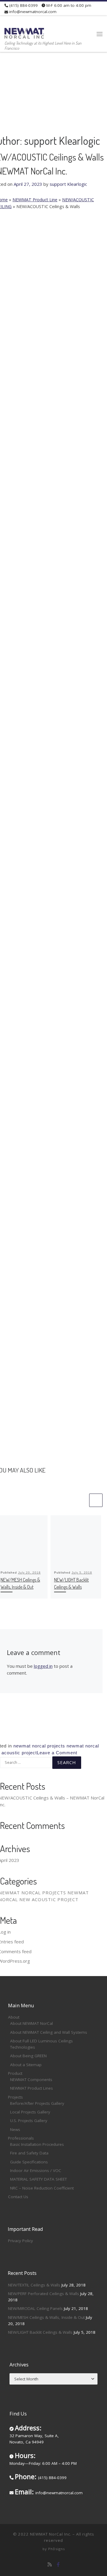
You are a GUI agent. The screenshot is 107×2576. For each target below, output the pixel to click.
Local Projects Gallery (30, 2112)
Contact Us (18, 2197)
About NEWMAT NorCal (32, 2023)
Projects (15, 2097)
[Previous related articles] (96, 1487)
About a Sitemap (26, 2065)
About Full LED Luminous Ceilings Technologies (41, 2044)
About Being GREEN (28, 2056)
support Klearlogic (68, 184)
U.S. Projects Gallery (29, 2121)
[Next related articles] (96, 1500)
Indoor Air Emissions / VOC (36, 2170)
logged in (43, 1666)
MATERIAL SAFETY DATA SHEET (38, 2179)
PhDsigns (56, 2549)
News (15, 2129)
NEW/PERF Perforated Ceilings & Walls (44, 2294)
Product (15, 2073)
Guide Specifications (29, 2162)
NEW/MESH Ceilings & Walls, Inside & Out (46, 2317)
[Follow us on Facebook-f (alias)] (58, 2565)
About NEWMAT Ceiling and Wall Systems (49, 2032)
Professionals (21, 2138)
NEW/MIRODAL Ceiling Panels (35, 2308)
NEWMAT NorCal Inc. (51, 2534)
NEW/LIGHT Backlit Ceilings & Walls (40, 2332)
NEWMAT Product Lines (32, 2088)
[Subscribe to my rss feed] (50, 2565)
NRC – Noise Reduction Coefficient (42, 2188)
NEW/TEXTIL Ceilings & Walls (34, 2285)
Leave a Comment (57, 1753)
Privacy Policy (21, 2241)
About (14, 2017)
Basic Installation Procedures (37, 2144)
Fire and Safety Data (29, 2153)
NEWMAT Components (31, 2080)
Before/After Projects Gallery (37, 2103)
